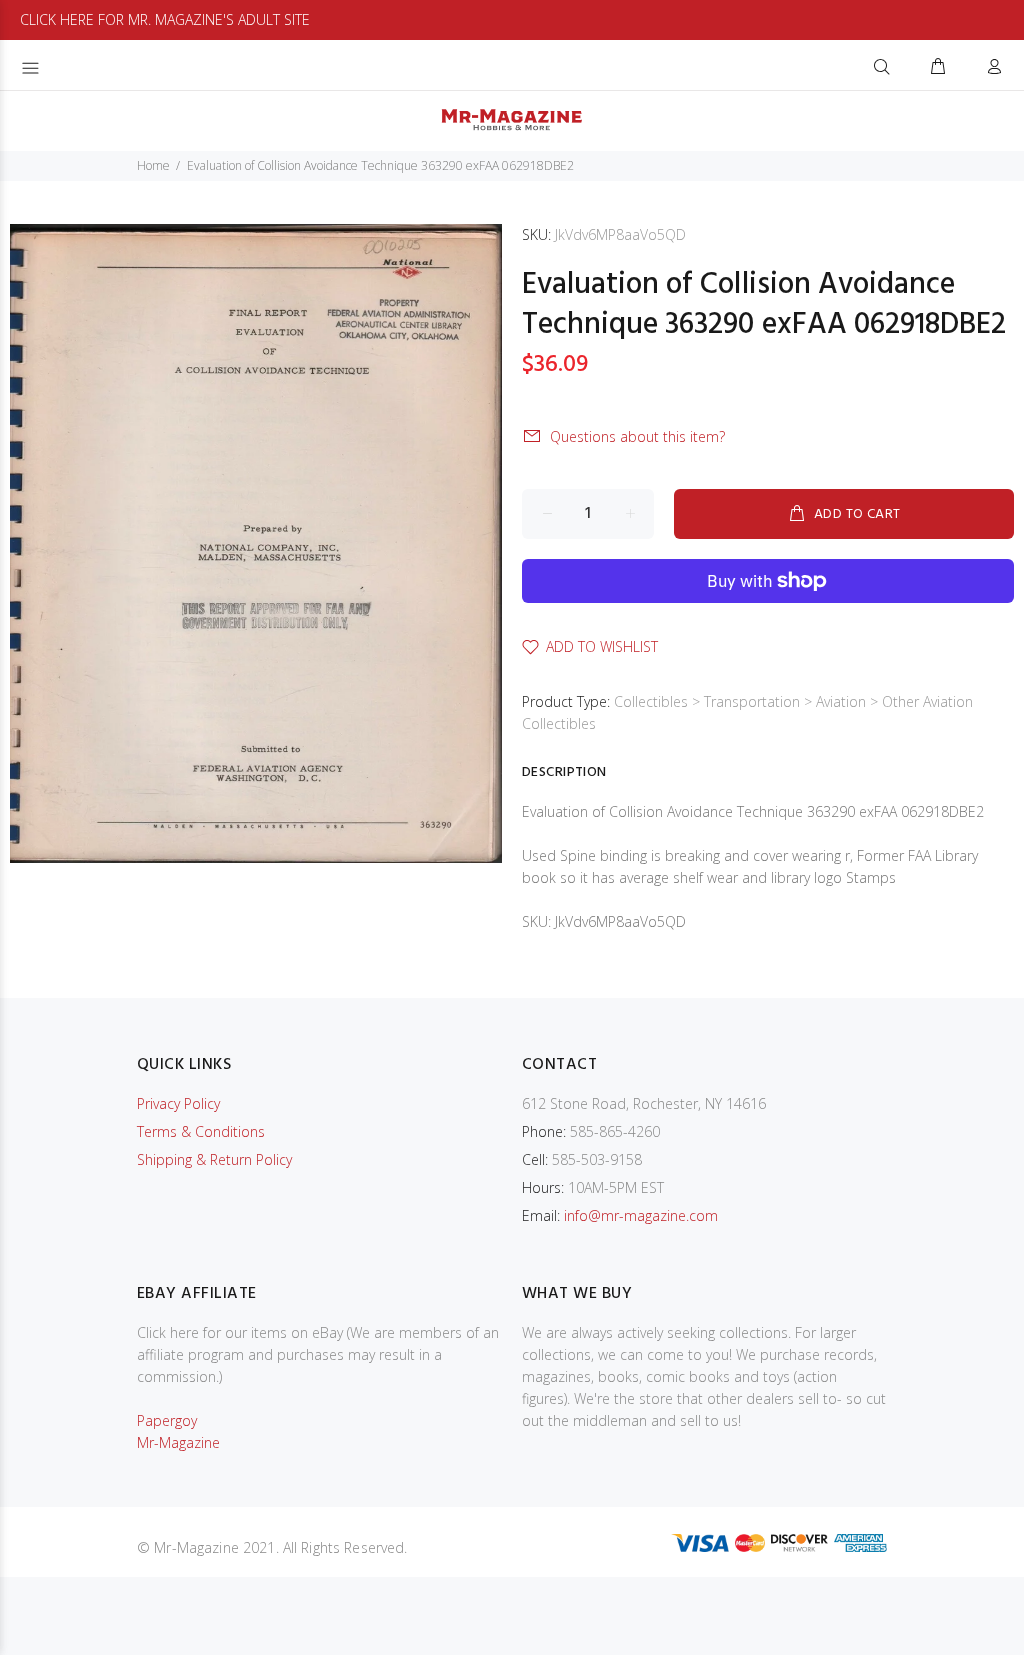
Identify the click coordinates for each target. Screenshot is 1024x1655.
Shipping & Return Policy (214, 1159)
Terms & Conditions (201, 1131)
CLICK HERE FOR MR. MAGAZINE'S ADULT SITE (165, 19)
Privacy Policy (178, 1103)
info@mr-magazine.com (641, 1215)
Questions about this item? (637, 436)
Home (153, 165)
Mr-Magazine (178, 1442)
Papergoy (167, 1420)
